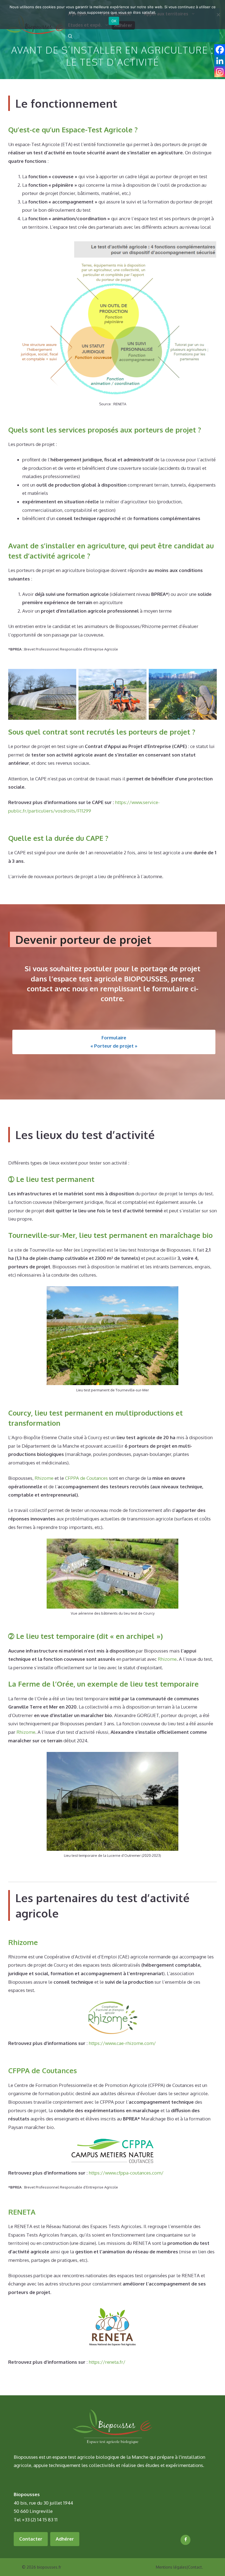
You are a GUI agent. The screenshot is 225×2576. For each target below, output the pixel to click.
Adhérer (65, 2539)
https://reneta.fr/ (107, 2362)
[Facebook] (185, 2540)
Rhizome (44, 1478)
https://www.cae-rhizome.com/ (122, 2043)
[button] (70, 36)
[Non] (218, 15)
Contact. (196, 2567)
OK (114, 21)
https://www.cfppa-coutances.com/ (126, 2173)
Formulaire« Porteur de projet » (114, 1042)
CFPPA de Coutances (86, 1478)
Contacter (31, 2539)
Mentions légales (171, 2567)
